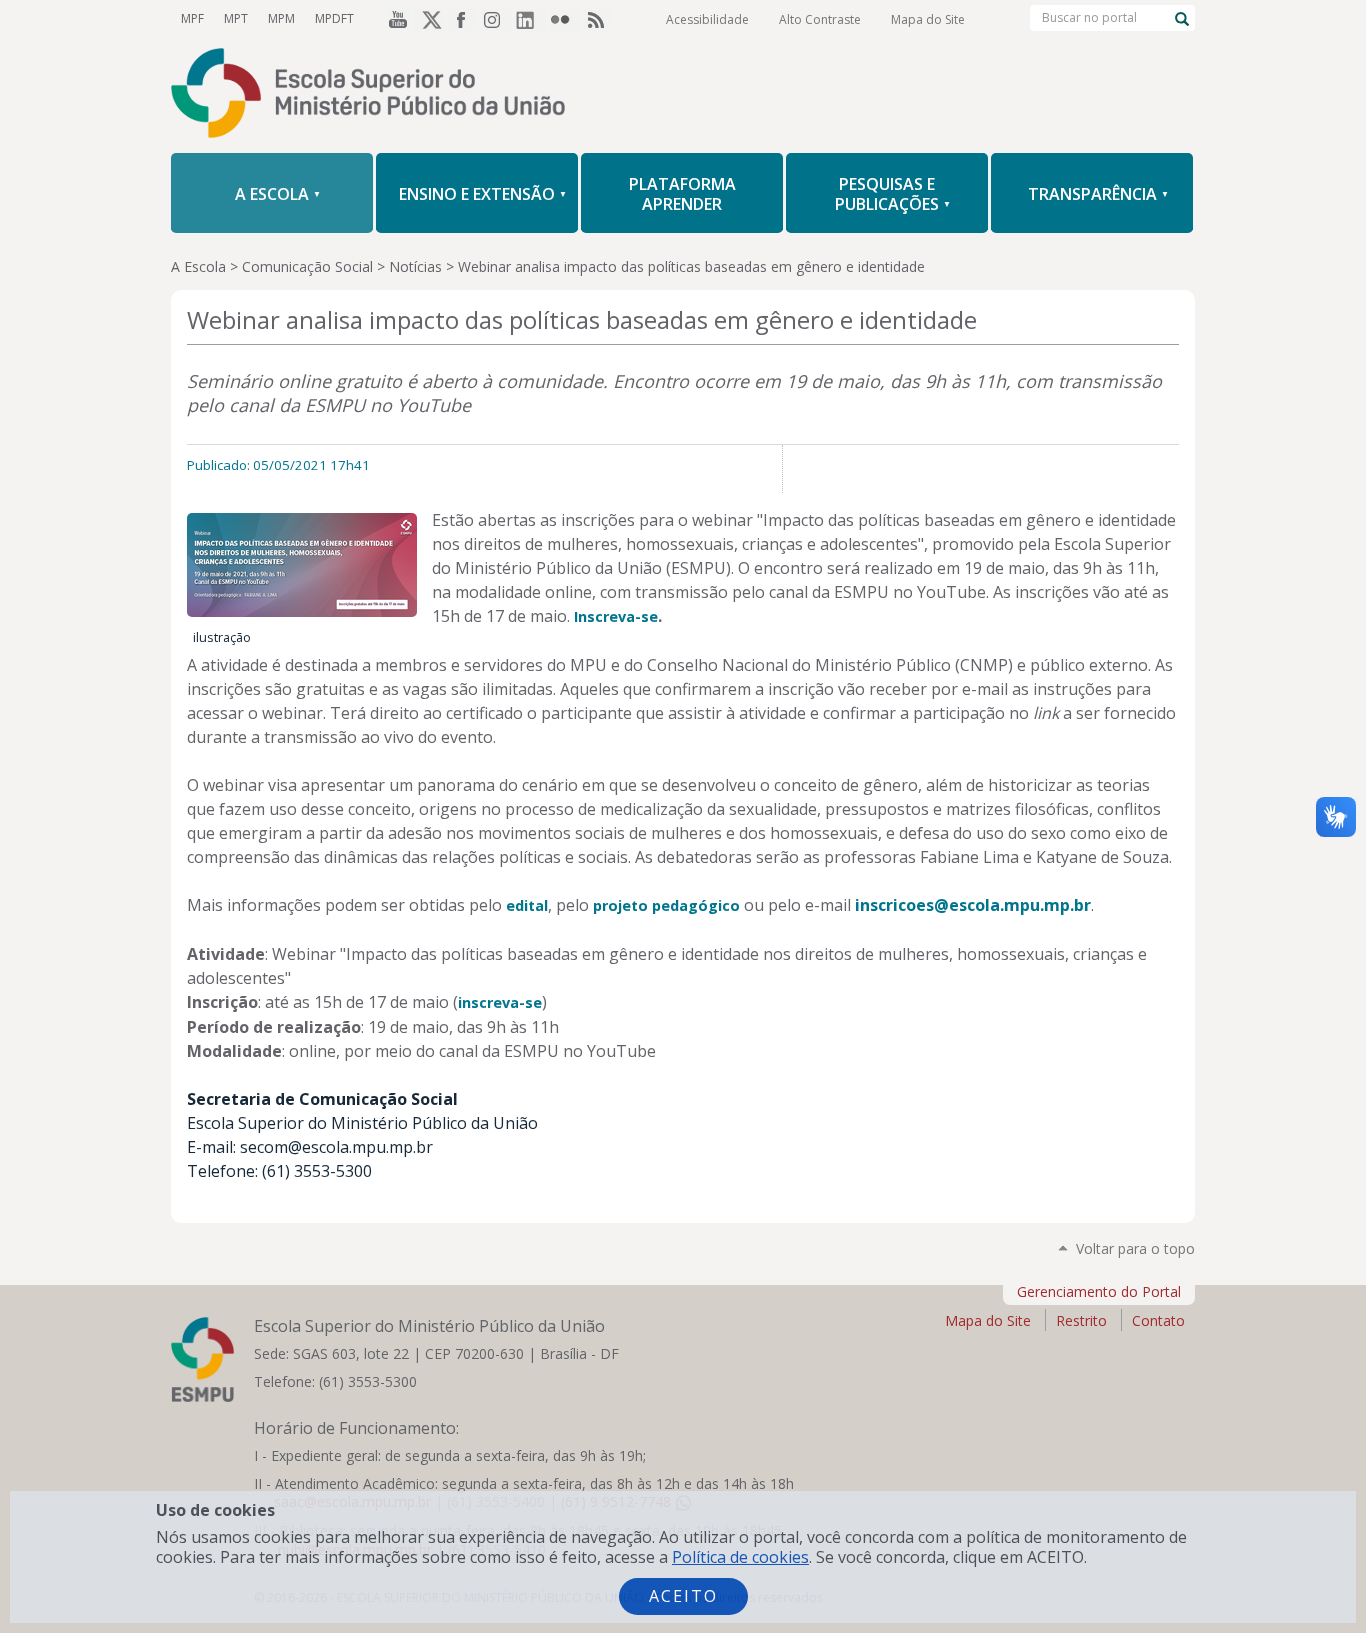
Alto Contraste (820, 19)
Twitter (429, 19)
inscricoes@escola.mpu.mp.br (973, 905)
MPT (236, 18)
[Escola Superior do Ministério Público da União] (683, 95)
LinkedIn (531, 19)
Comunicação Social (307, 266)
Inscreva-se (616, 616)
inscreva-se (500, 1002)
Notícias (415, 266)
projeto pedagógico (666, 905)
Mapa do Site (928, 19)
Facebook (463, 19)
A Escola (198, 266)
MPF (192, 18)
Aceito (683, 1596)
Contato (1158, 1320)
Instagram (497, 19)
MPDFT (334, 18)
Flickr (565, 19)
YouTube (395, 19)
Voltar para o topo (1135, 1248)
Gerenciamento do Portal (1099, 1291)
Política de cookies (740, 1557)
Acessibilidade (707, 19)
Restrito (1081, 1320)
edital (527, 905)
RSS (599, 19)
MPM (281, 18)
